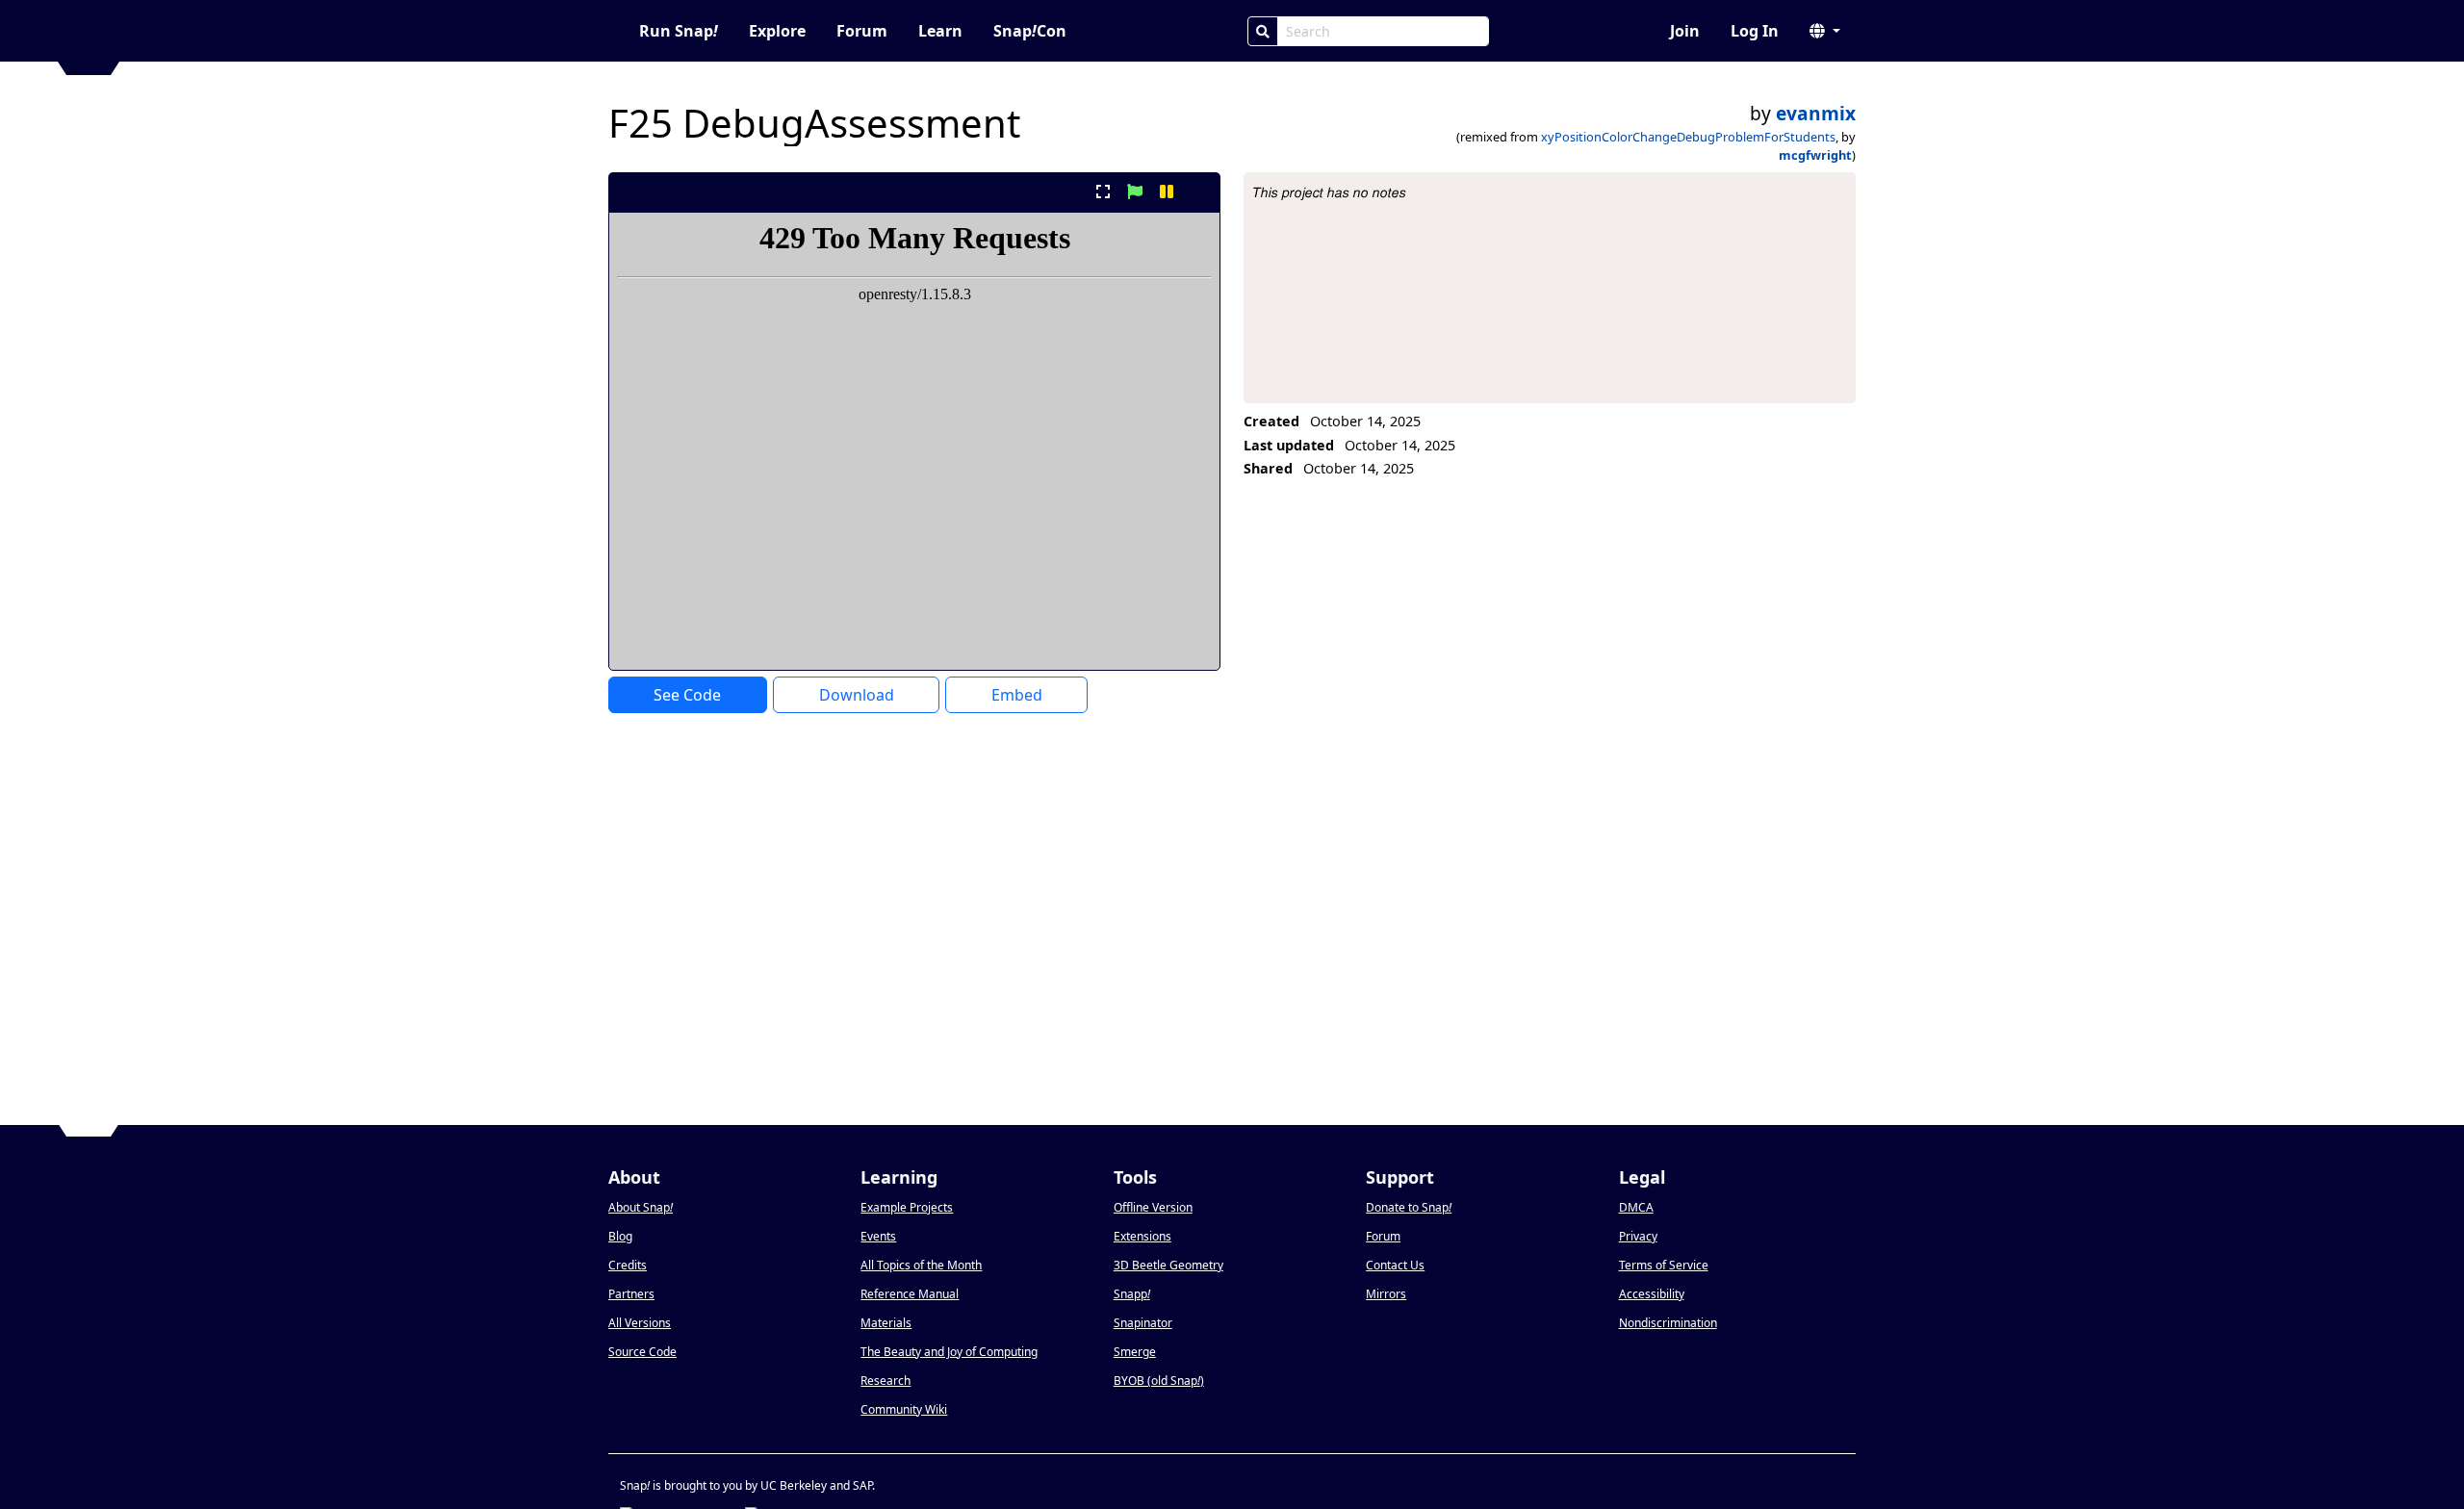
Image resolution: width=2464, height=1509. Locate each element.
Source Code (642, 1352)
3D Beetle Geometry (1168, 1265)
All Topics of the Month (921, 1265)
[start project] (1134, 192)
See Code (687, 695)
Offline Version (1153, 1207)
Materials (886, 1323)
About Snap (641, 1207)
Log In (1755, 31)
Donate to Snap (1409, 1207)
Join (1685, 31)
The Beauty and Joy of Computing (949, 1352)
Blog (620, 1236)
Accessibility (1652, 1294)
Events (878, 1236)
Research (885, 1381)
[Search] (1263, 31)
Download (857, 695)
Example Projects (907, 1207)
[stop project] (1199, 192)
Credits (628, 1265)
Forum (862, 31)
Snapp (1132, 1294)
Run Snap (679, 31)
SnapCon (1030, 31)
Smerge (1135, 1352)
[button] (1825, 31)
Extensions (1142, 1236)
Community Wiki (904, 1409)
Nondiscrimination (1668, 1323)
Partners (631, 1294)
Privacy (1638, 1236)
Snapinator (1143, 1323)
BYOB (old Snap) (1159, 1381)
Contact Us (1395, 1265)
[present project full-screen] (1103, 192)
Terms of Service (1664, 1265)
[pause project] (1167, 192)
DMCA (1636, 1207)
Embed (1017, 695)
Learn (940, 31)
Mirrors (1386, 1294)
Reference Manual (910, 1294)
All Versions (640, 1323)
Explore (777, 31)
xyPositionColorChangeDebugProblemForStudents (1688, 137)
